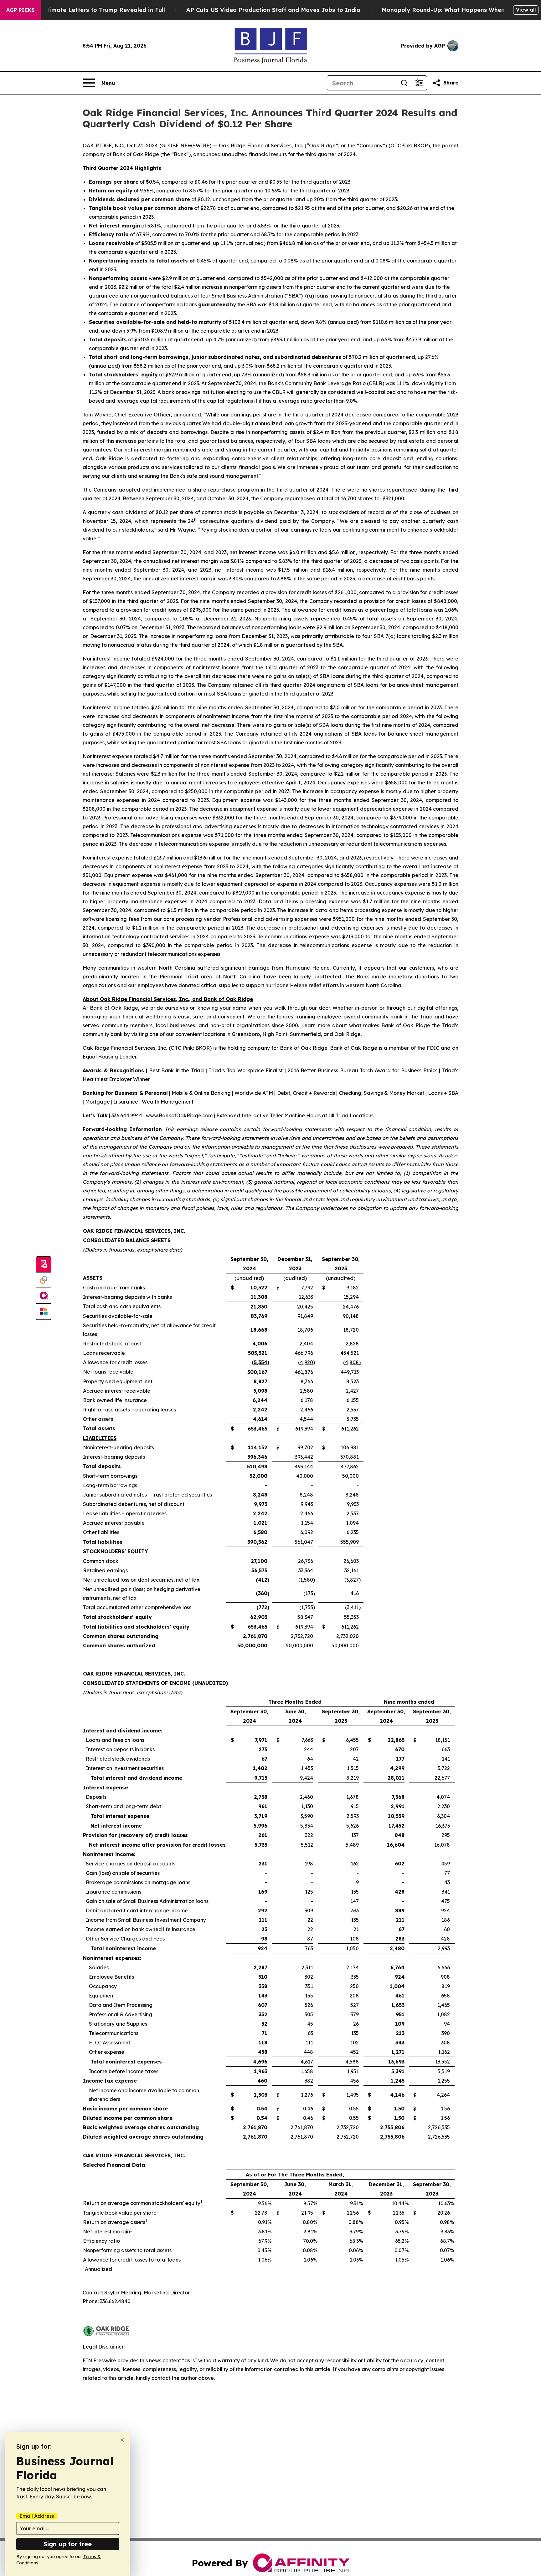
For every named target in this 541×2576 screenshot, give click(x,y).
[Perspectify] (44, 1280)
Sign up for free (68, 2544)
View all (526, 10)
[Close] (122, 2440)
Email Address (37, 2516)
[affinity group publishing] (44, 1296)
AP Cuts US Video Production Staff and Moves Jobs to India (273, 10)
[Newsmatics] (44, 1312)
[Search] (404, 83)
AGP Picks (20, 10)
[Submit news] (44, 1265)
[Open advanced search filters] (419, 83)
